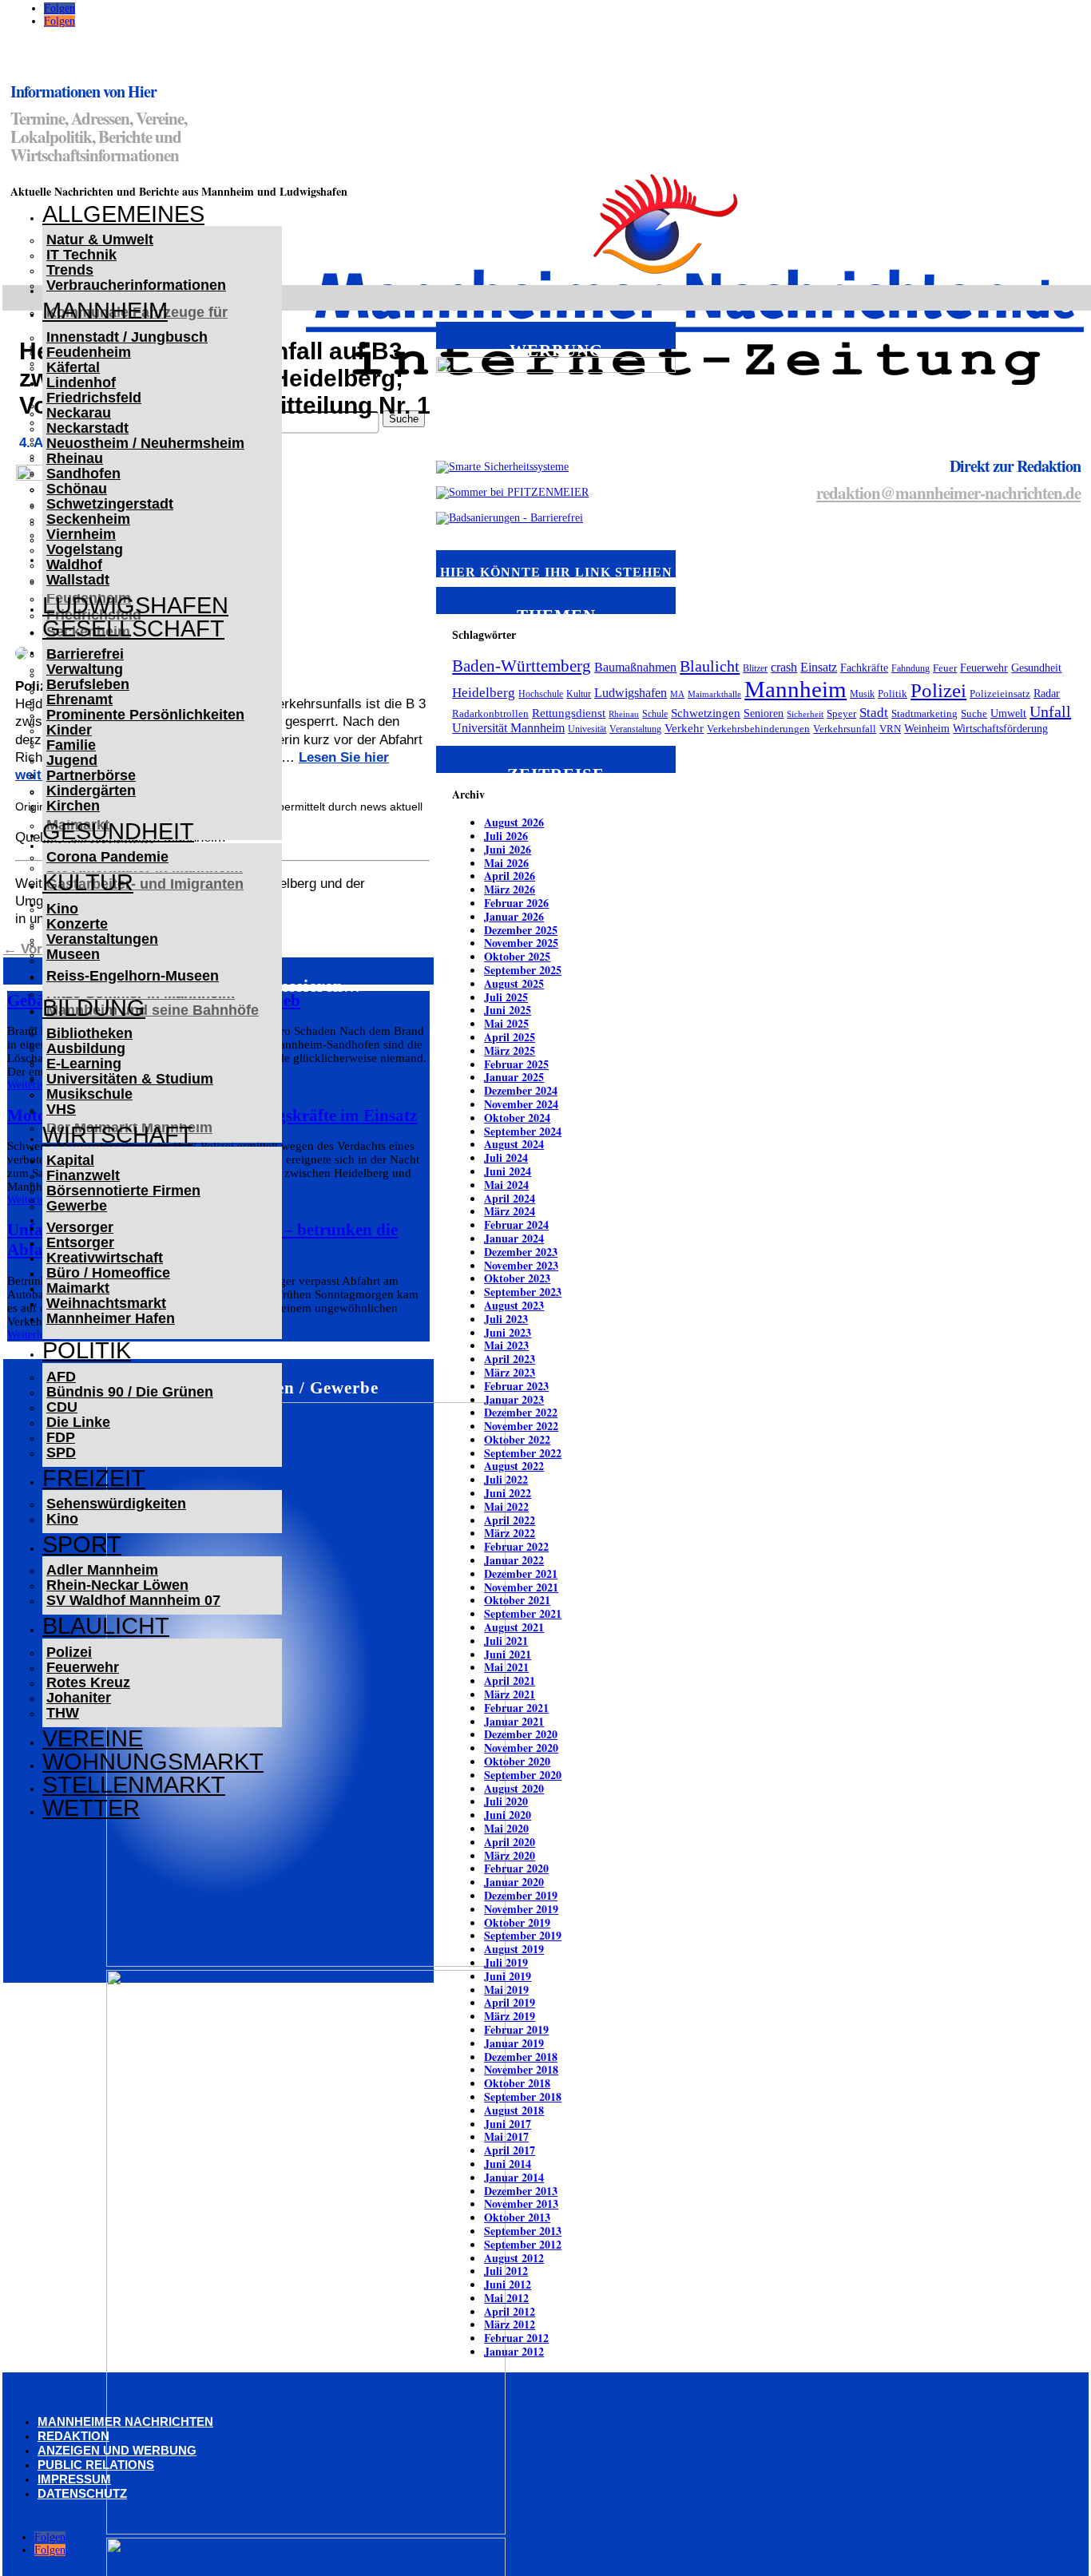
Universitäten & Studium (130, 1079)
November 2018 (521, 2069)
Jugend (72, 760)
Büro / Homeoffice (108, 1273)
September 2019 (523, 1935)
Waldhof (74, 565)
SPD (61, 1452)
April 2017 (510, 2150)
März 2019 (510, 2016)
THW (63, 1713)
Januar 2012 (514, 2351)
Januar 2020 (514, 1882)
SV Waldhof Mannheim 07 (133, 1600)
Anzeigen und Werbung (117, 2450)
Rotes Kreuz (88, 1682)
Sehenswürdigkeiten (116, 1504)
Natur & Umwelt (100, 240)
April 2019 (510, 2002)
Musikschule (89, 1094)
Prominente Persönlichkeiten (145, 715)
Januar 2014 (514, 2177)
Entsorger (80, 1242)
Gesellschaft (133, 628)
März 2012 (510, 2324)
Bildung (94, 1008)
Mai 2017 (506, 2136)
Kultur (88, 882)
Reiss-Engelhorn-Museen (133, 976)
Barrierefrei (85, 654)
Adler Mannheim (102, 1570)
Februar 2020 (516, 1868)
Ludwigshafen (135, 605)
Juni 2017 (508, 2124)
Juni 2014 (508, 2164)
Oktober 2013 (517, 2217)
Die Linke (78, 1422)
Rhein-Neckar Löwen (117, 1585)
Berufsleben (88, 684)
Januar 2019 (514, 2043)
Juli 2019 (506, 1962)
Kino (62, 909)
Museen (73, 954)
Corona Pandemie (107, 857)
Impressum (74, 2479)
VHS (61, 1109)
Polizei (69, 1652)
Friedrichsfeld (94, 398)
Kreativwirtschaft (105, 1258)
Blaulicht (106, 1626)
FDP (61, 1437)
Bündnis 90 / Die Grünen (130, 1392)
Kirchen (73, 806)
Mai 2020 (506, 1828)
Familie (71, 745)
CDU (62, 1407)
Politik (87, 1350)
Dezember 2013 (521, 2191)
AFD (61, 1377)
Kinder (69, 730)
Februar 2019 (516, 2029)
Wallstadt (78, 580)
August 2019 (514, 1949)
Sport (82, 1544)
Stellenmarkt (134, 1785)
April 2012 (510, 2311)
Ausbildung (86, 1048)
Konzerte (77, 924)
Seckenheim (88, 519)
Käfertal (73, 367)
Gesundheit (118, 831)
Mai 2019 (506, 1989)
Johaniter (79, 1698)
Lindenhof (81, 382)
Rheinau (75, 458)
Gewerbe (77, 1206)
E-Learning (84, 1064)
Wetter (91, 1808)
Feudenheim (89, 352)
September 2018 (523, 2096)
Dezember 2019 (521, 1895)
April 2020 (510, 1842)
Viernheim (81, 534)
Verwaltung (85, 669)
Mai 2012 (506, 2298)
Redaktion (73, 2436)
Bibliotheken (89, 1033)
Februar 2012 (516, 2338)
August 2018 (514, 2110)
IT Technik (81, 255)
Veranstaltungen (102, 939)
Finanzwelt (83, 1175)
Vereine (93, 1738)
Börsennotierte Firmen (123, 1191)
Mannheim (105, 311)
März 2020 (510, 1855)
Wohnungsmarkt (153, 1762)
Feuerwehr (83, 1667)
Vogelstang (85, 549)
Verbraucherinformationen (136, 285)
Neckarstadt (87, 428)
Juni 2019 (508, 1976)
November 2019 (521, 1909)
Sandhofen (83, 474)
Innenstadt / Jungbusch (127, 337)
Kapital (70, 1160)
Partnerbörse (91, 775)
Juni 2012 (508, 2284)
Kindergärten (91, 791)
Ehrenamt (79, 699)
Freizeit (94, 1478)
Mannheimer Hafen (111, 1318)
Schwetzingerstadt (110, 504)
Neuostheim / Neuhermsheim (145, 443)
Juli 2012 (506, 2271)
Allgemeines (123, 214)
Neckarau (79, 413)
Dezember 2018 (521, 2057)
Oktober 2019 (517, 1922)
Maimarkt (78, 1288)
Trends (70, 270)
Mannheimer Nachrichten (125, 2421)
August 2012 (514, 2258)
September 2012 (523, 2244)
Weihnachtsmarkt (106, 1303)
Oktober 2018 (517, 2083)
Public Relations (96, 2465)
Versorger (80, 1227)
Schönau (77, 489)
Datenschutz (82, 2493)
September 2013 (523, 2231)
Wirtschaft (118, 1135)
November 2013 (521, 2203)
